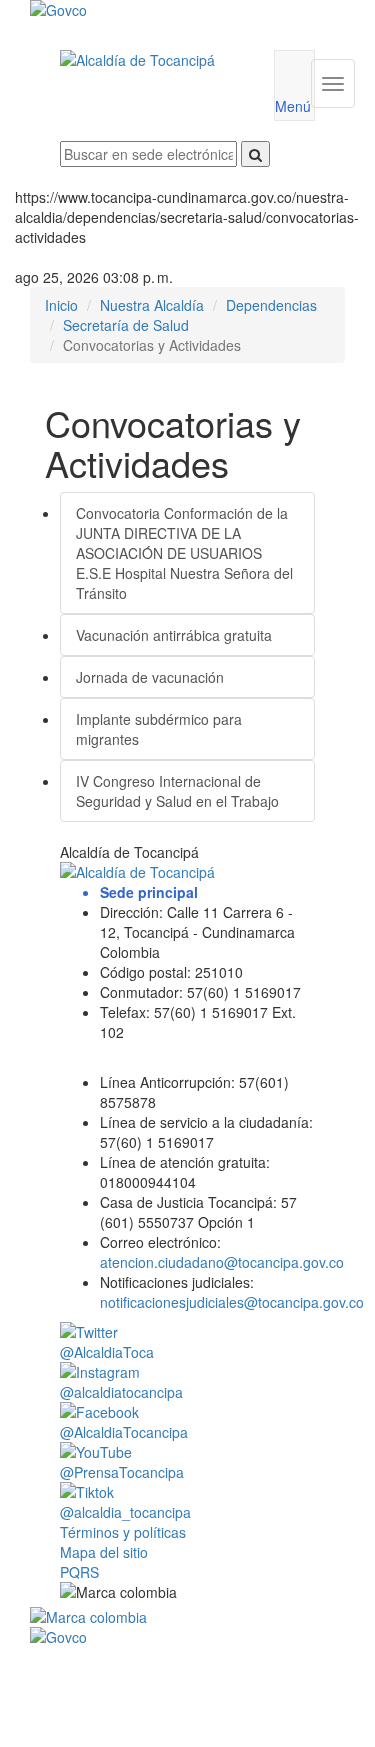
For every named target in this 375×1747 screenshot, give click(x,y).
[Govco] (161, 10)
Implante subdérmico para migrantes (159, 729)
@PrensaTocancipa (122, 1472)
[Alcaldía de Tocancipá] (152, 60)
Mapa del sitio (104, 1552)
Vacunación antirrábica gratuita (174, 635)
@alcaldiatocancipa (121, 1392)
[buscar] (255, 154)
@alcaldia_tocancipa (125, 1512)
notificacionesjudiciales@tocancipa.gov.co (232, 1302)
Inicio (61, 305)
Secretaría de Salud (126, 325)
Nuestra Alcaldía (152, 305)
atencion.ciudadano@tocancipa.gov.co (222, 1262)
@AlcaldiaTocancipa (124, 1432)
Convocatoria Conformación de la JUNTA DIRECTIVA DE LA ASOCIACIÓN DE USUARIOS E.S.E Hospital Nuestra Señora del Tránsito (184, 553)
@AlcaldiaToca (107, 1352)
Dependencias (271, 305)
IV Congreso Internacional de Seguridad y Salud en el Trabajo (177, 791)
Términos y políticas (123, 1532)
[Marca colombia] (187, 1617)
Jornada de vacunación (150, 677)
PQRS (79, 1572)
